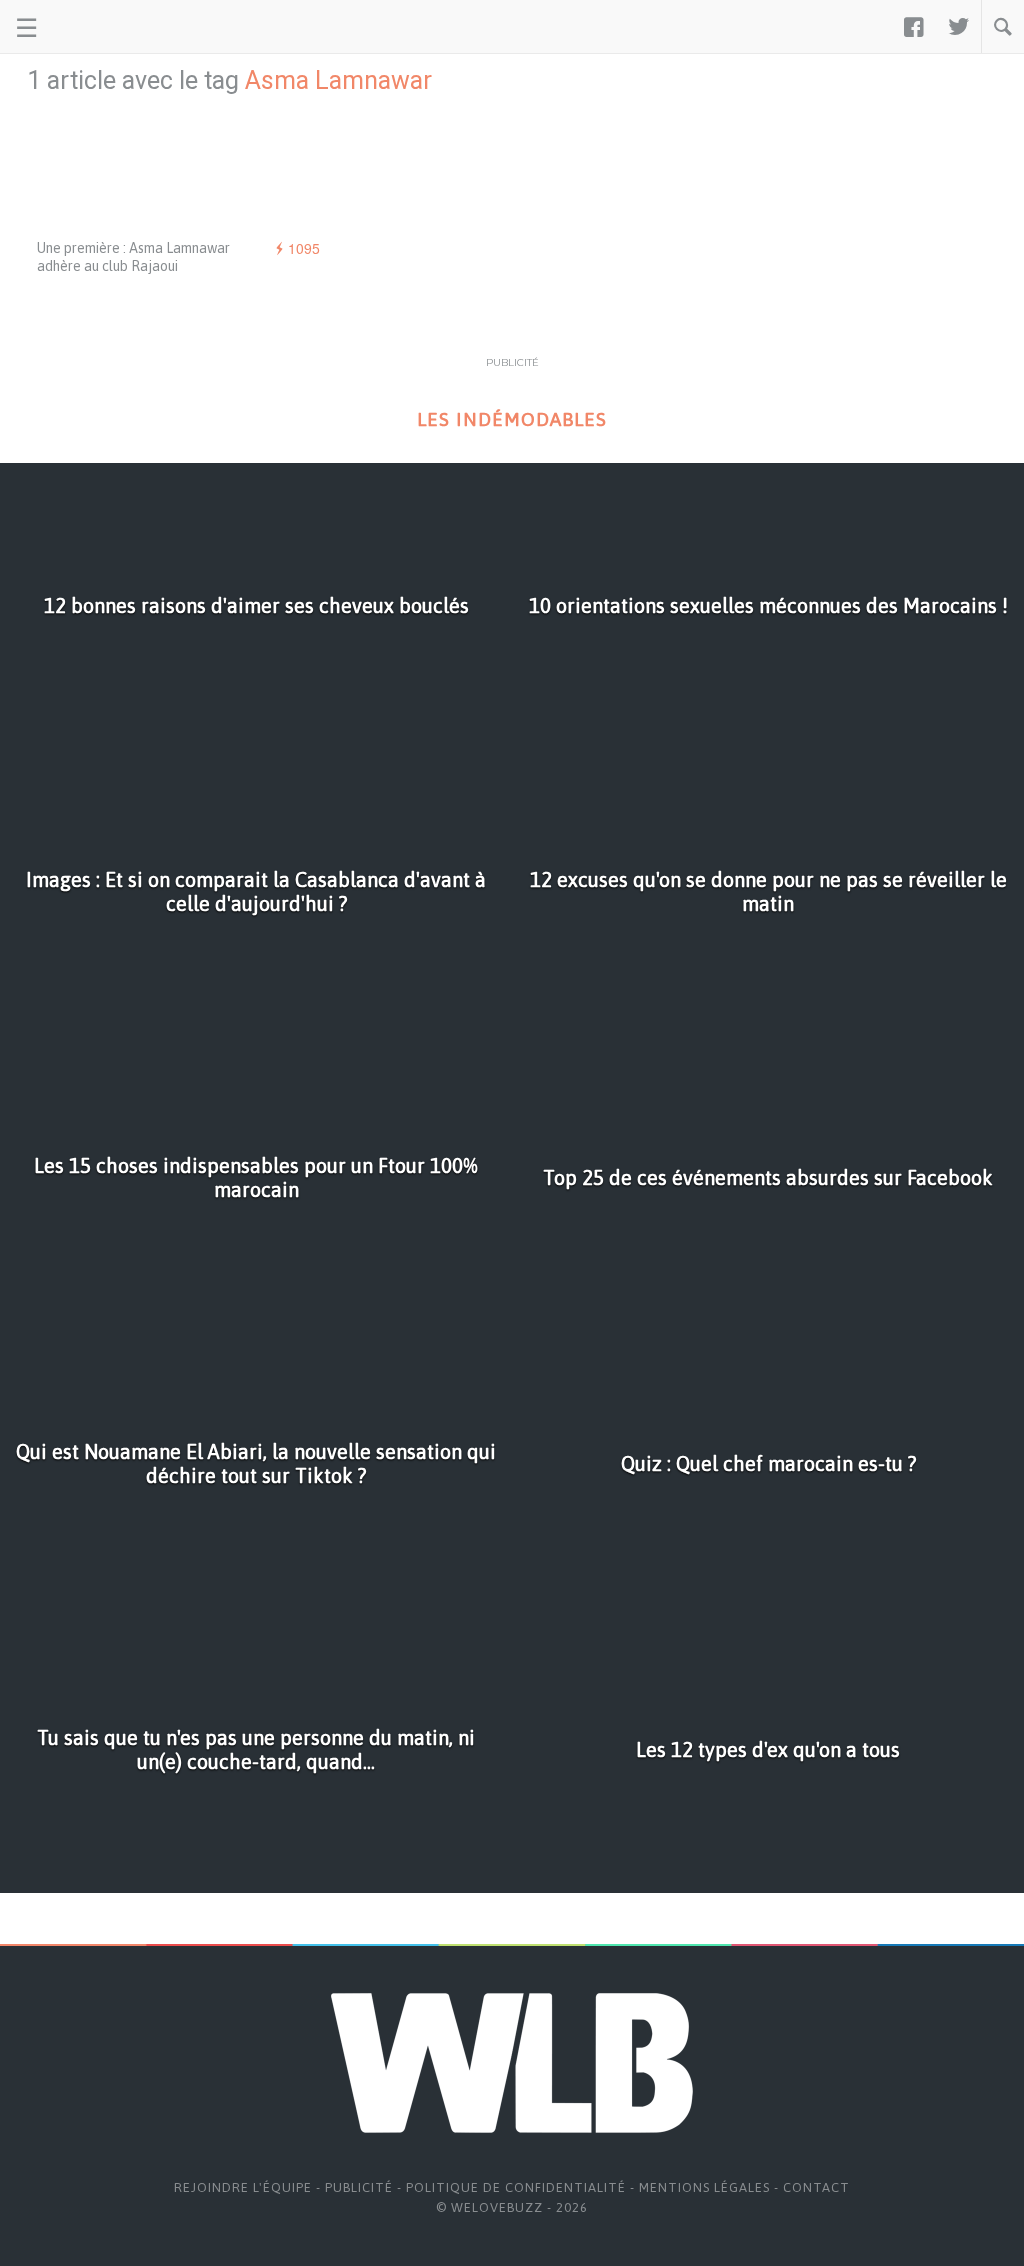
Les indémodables (512, 419)
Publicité (359, 2187)
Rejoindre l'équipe (243, 2187)
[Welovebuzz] (91, 27)
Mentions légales (704, 2187)
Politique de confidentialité (516, 2187)
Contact (816, 2187)
